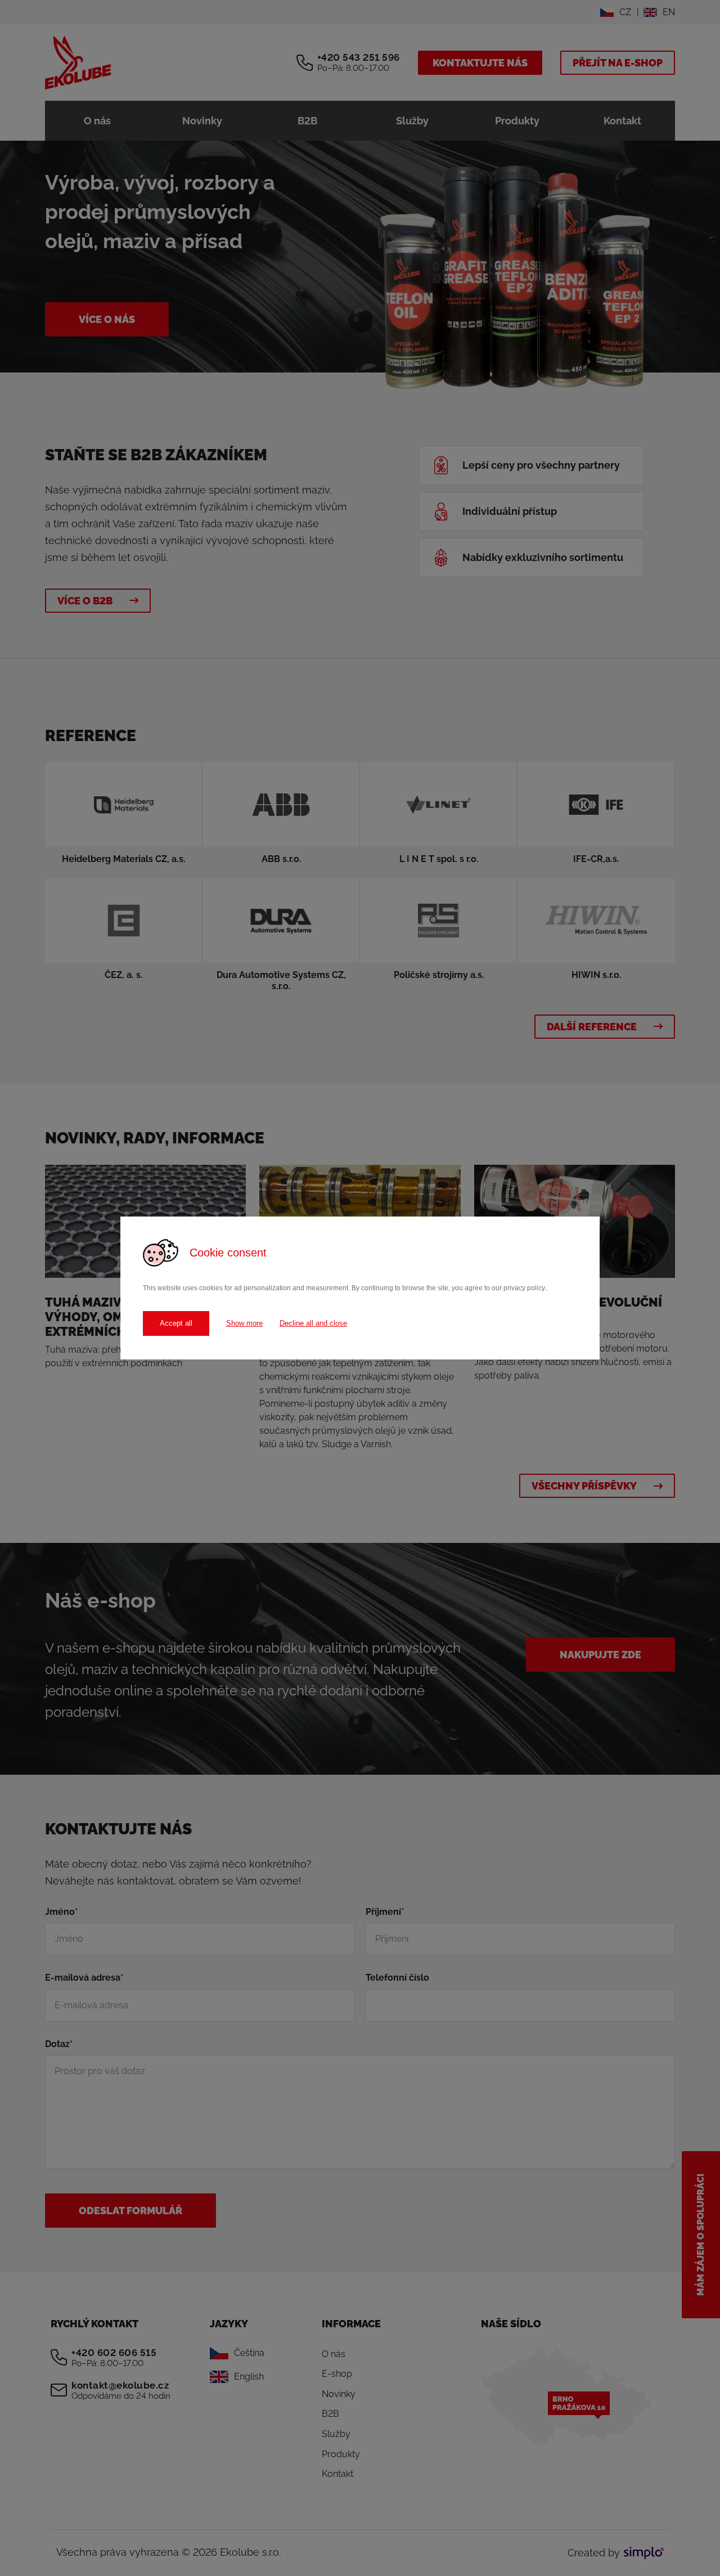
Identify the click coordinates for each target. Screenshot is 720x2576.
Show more (244, 1323)
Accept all (176, 1323)
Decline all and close (313, 1323)
